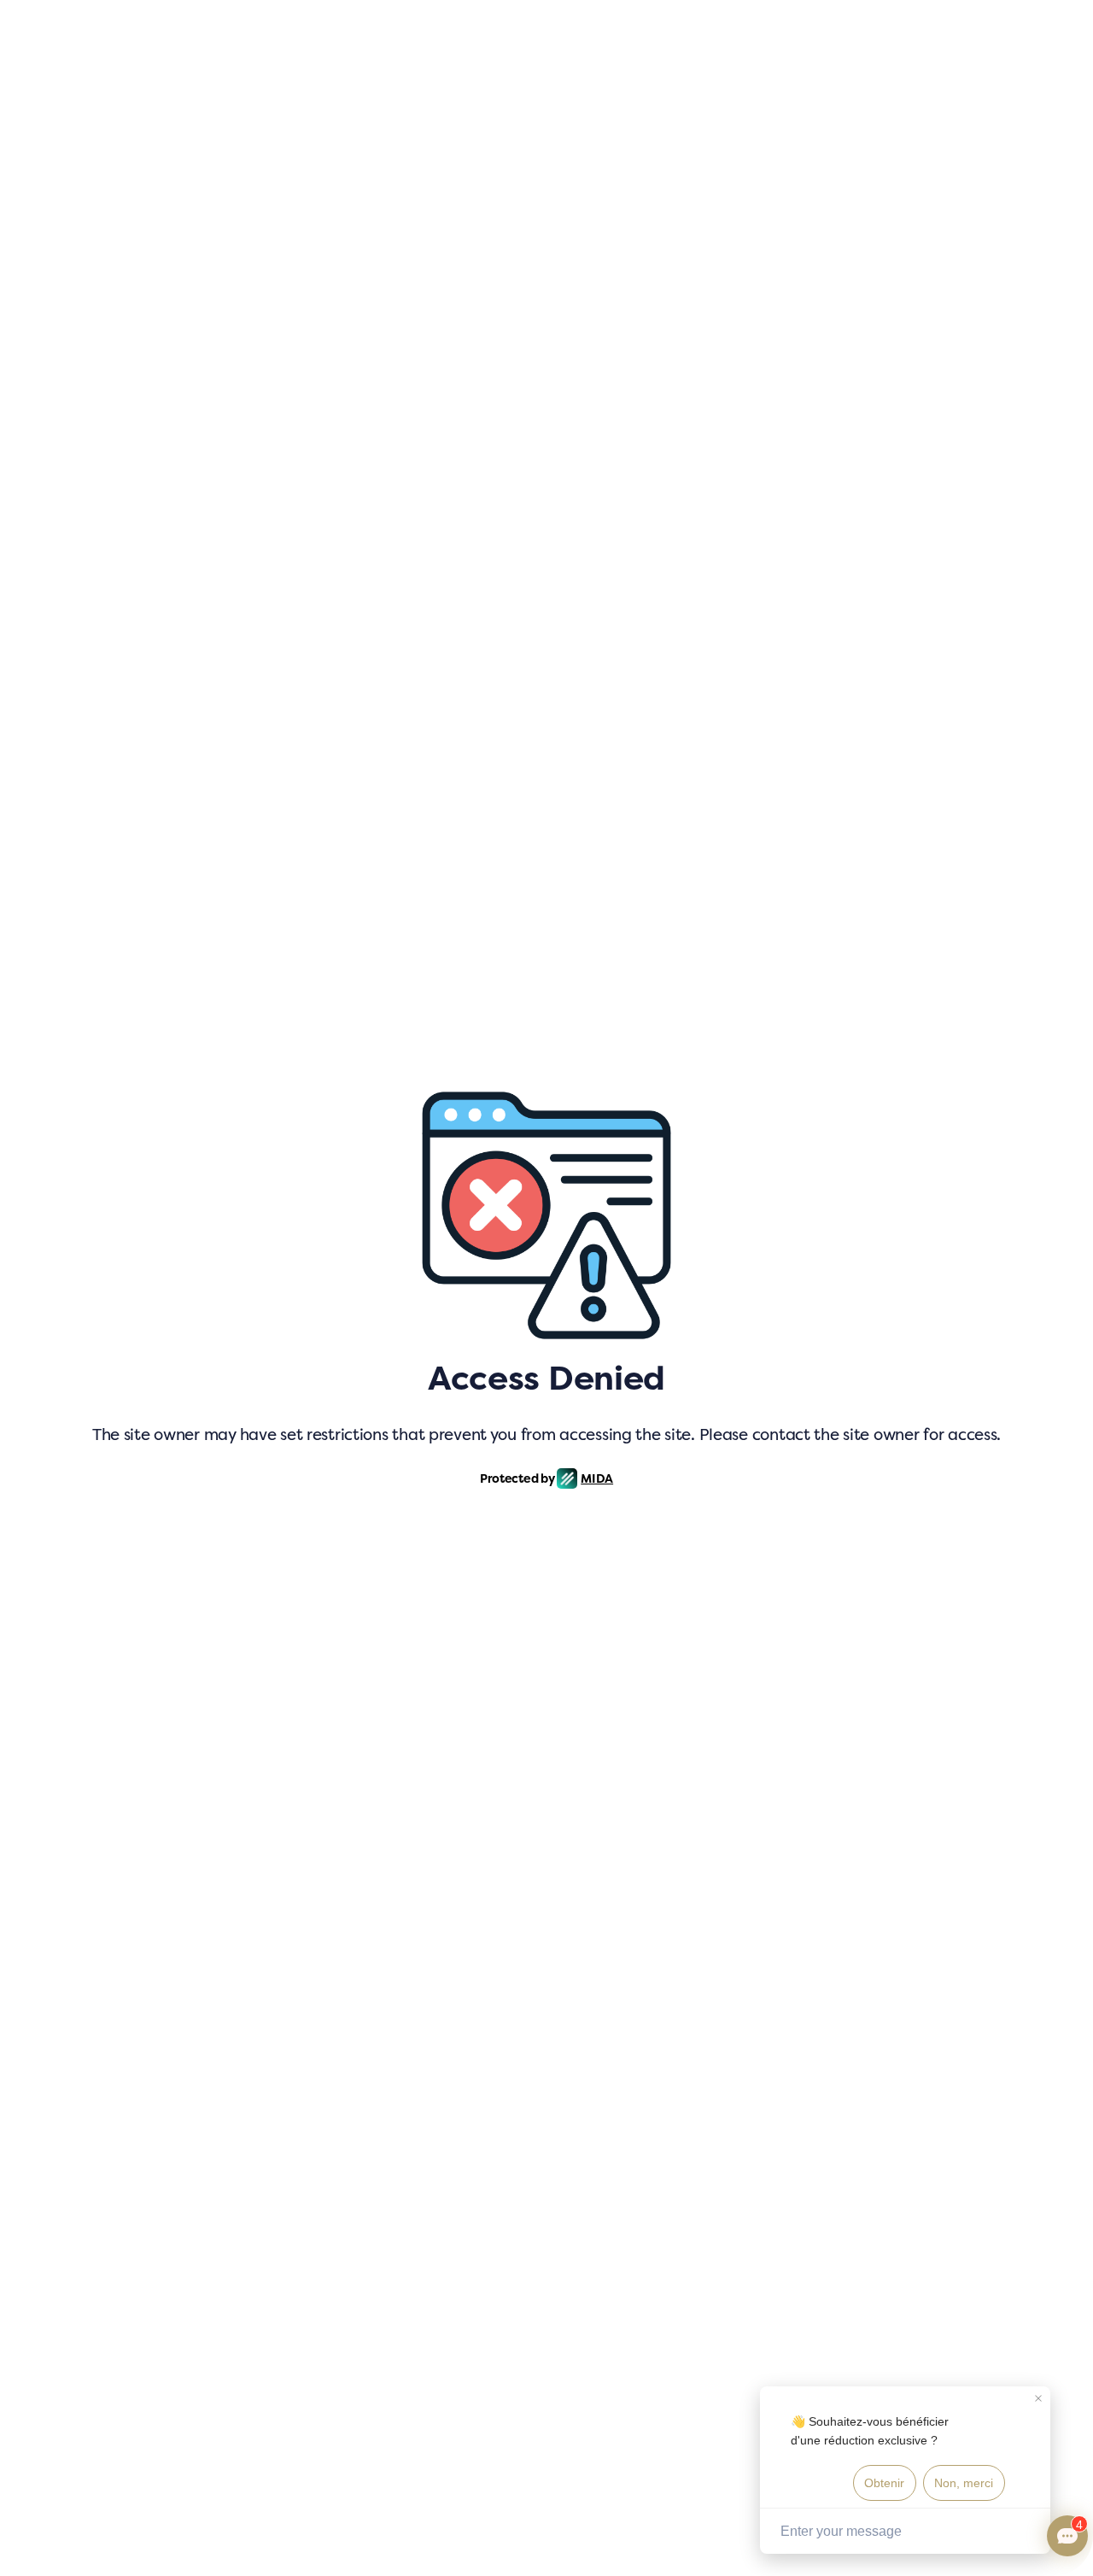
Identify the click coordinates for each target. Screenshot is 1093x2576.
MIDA (597, 1478)
